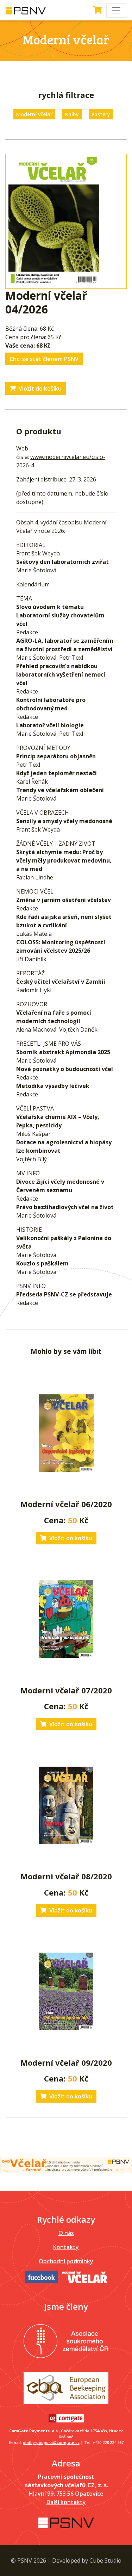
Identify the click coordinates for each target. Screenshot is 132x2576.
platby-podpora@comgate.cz (51, 2442)
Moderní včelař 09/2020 (66, 2062)
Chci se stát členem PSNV (44, 359)
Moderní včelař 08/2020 (66, 1876)
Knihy (72, 114)
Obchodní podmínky (66, 2261)
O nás (66, 2233)
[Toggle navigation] (116, 10)
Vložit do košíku (40, 388)
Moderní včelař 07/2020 (66, 1690)
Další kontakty (66, 2502)
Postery (101, 114)
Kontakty (66, 2247)
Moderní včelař (34, 114)
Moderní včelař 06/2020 (66, 1504)
